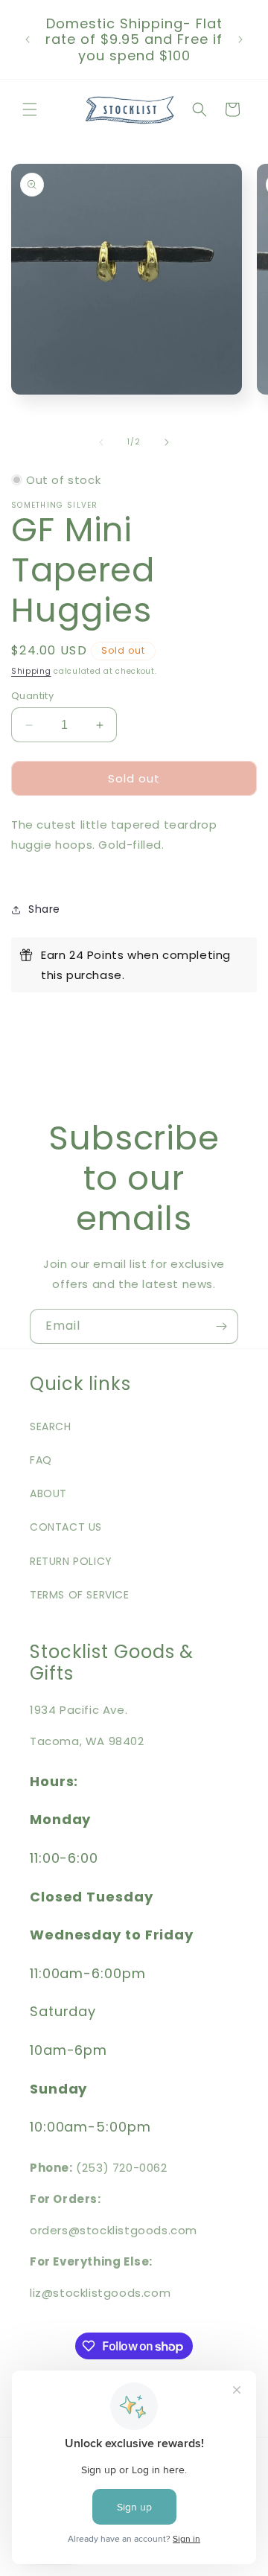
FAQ (41, 1460)
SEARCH (51, 1426)
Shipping (31, 671)
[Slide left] (101, 442)
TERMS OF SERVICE (80, 1595)
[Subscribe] (221, 1326)
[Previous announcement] (28, 39)
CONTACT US (66, 1527)
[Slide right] (167, 442)
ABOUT (48, 1493)
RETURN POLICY (71, 1561)
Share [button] (44, 909)
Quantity (32, 696)
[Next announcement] (240, 39)
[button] (30, 109)
